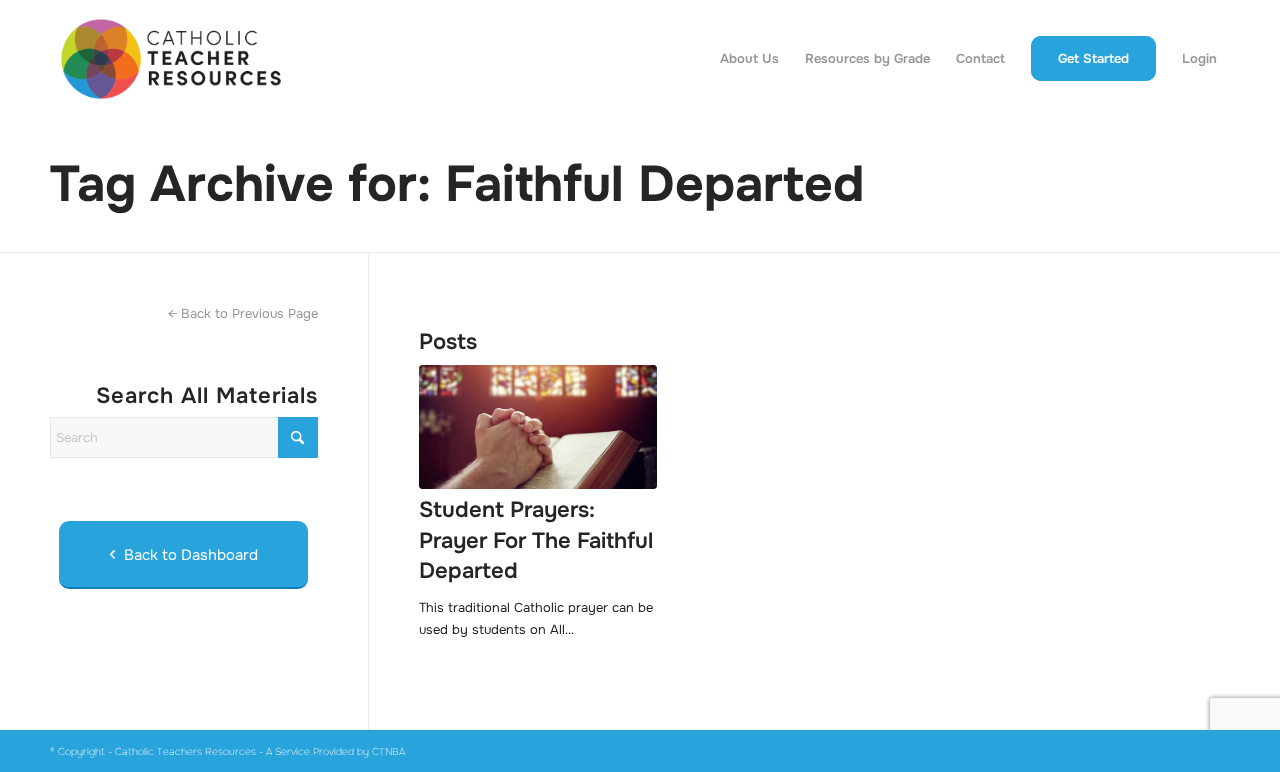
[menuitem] (749, 59)
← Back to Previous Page (243, 313)
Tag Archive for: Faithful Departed (457, 184)
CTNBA (388, 751)
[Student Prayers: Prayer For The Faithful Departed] (538, 427)
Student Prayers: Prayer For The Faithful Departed (536, 541)
